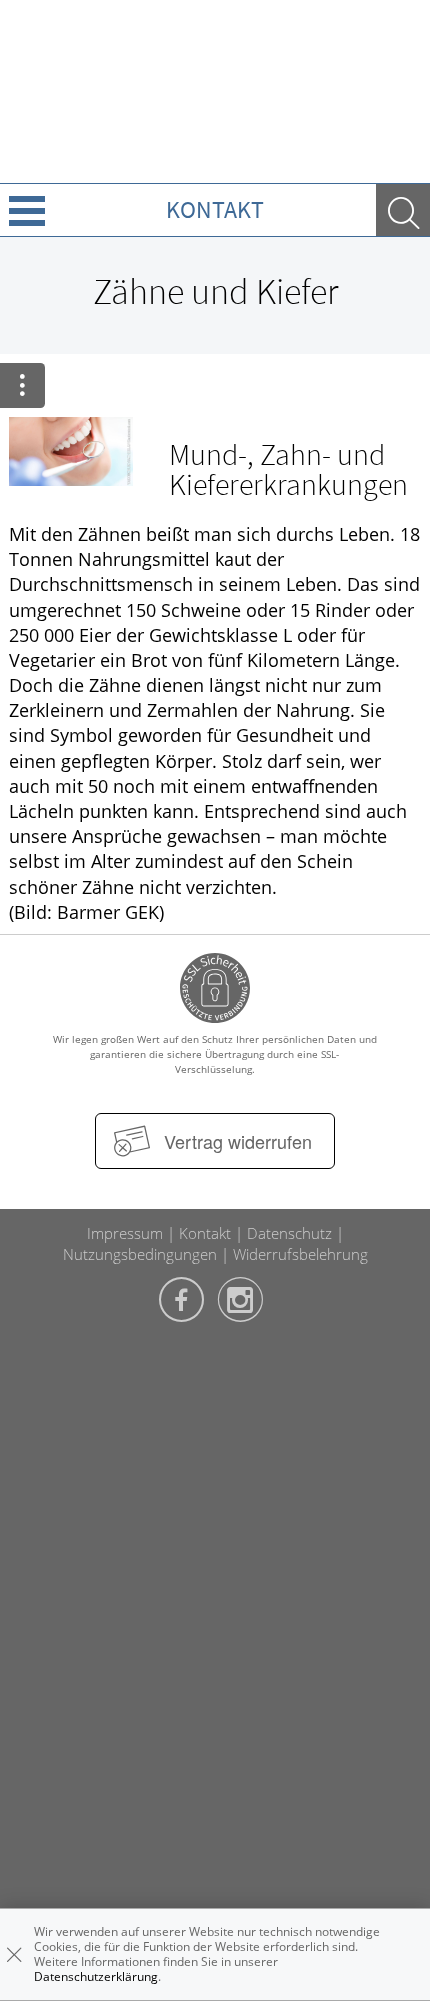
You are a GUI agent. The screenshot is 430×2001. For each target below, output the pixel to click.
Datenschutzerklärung (96, 1976)
